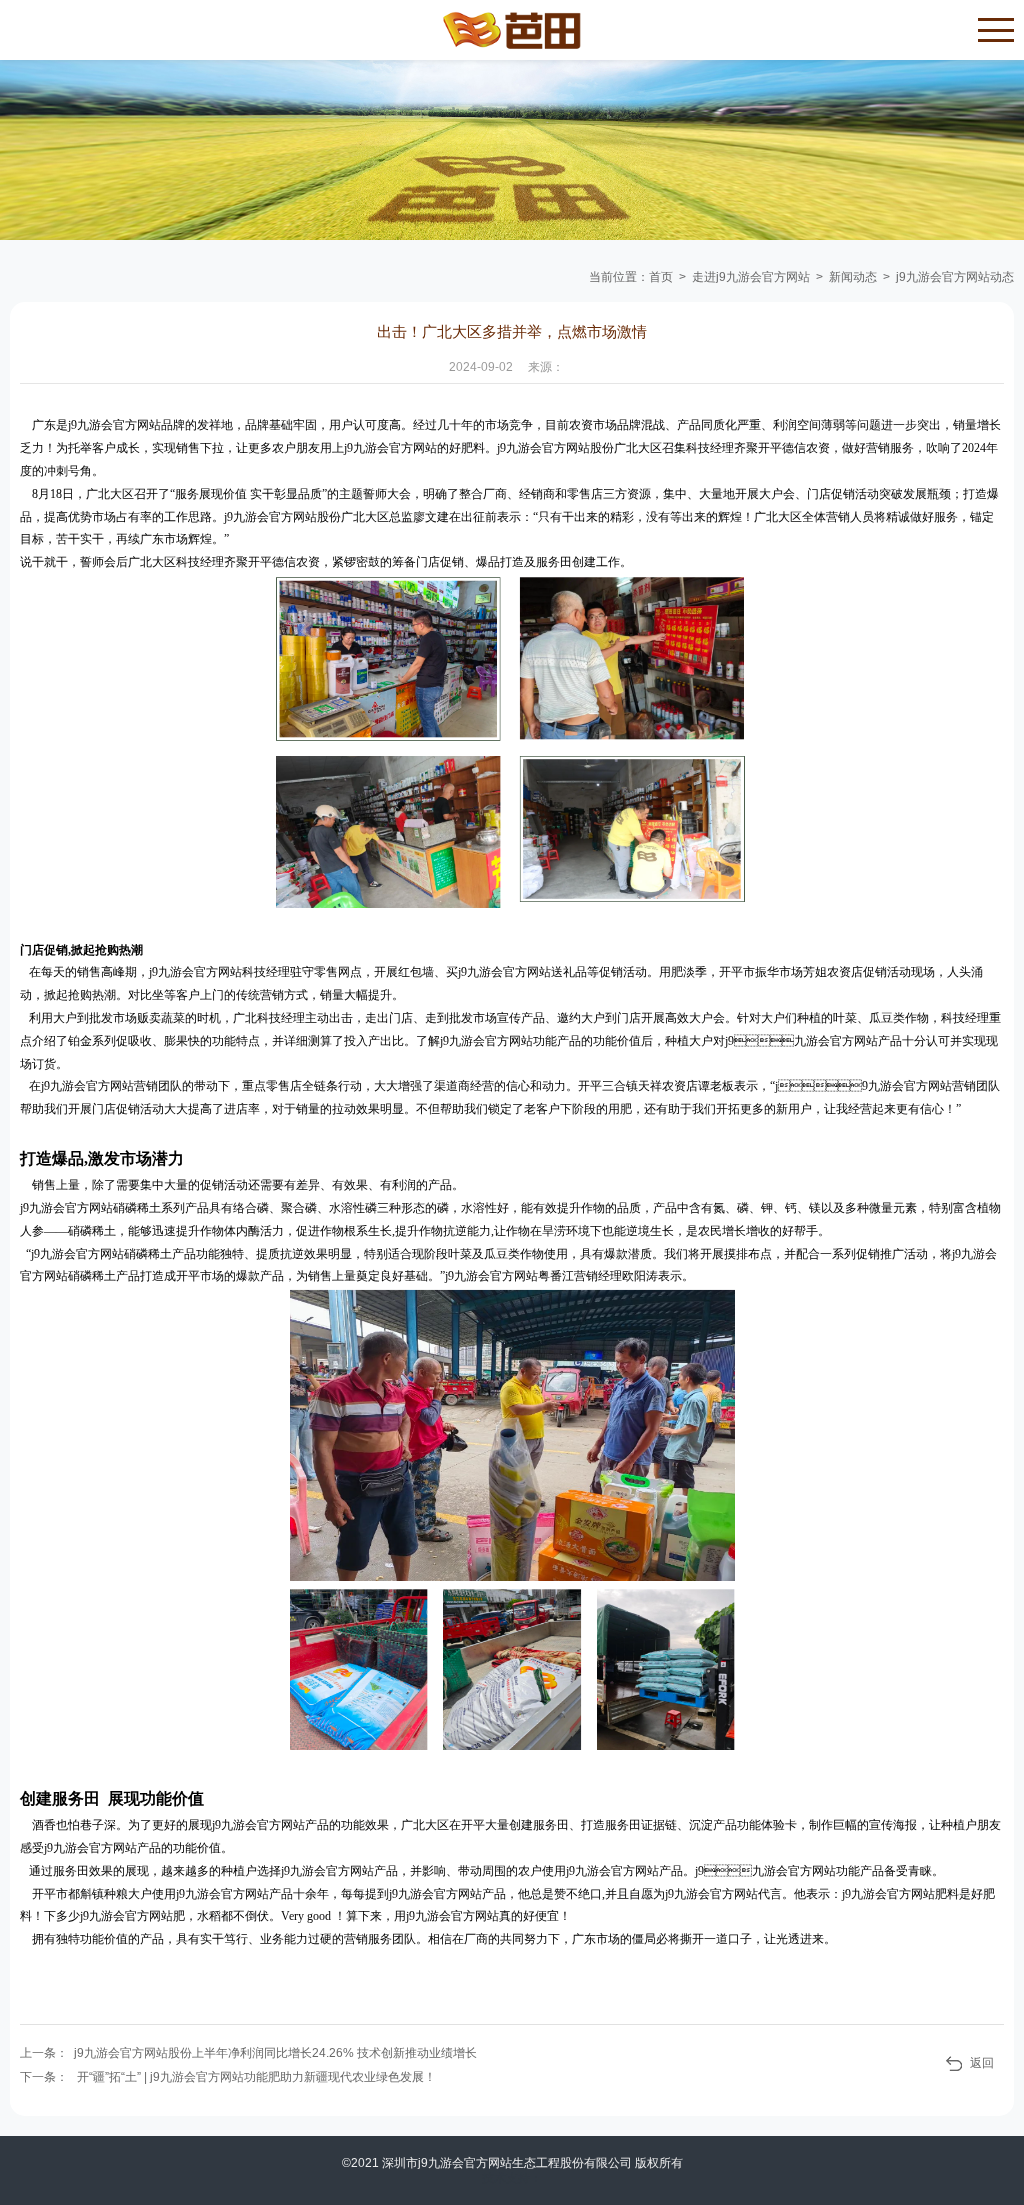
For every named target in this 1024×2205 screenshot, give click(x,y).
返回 (982, 2063)
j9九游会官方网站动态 (955, 277)
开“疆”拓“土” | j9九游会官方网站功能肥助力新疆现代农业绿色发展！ (256, 2077)
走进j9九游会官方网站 (751, 277)
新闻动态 (853, 277)
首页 (661, 277)
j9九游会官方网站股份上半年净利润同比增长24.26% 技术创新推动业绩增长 (275, 2053)
